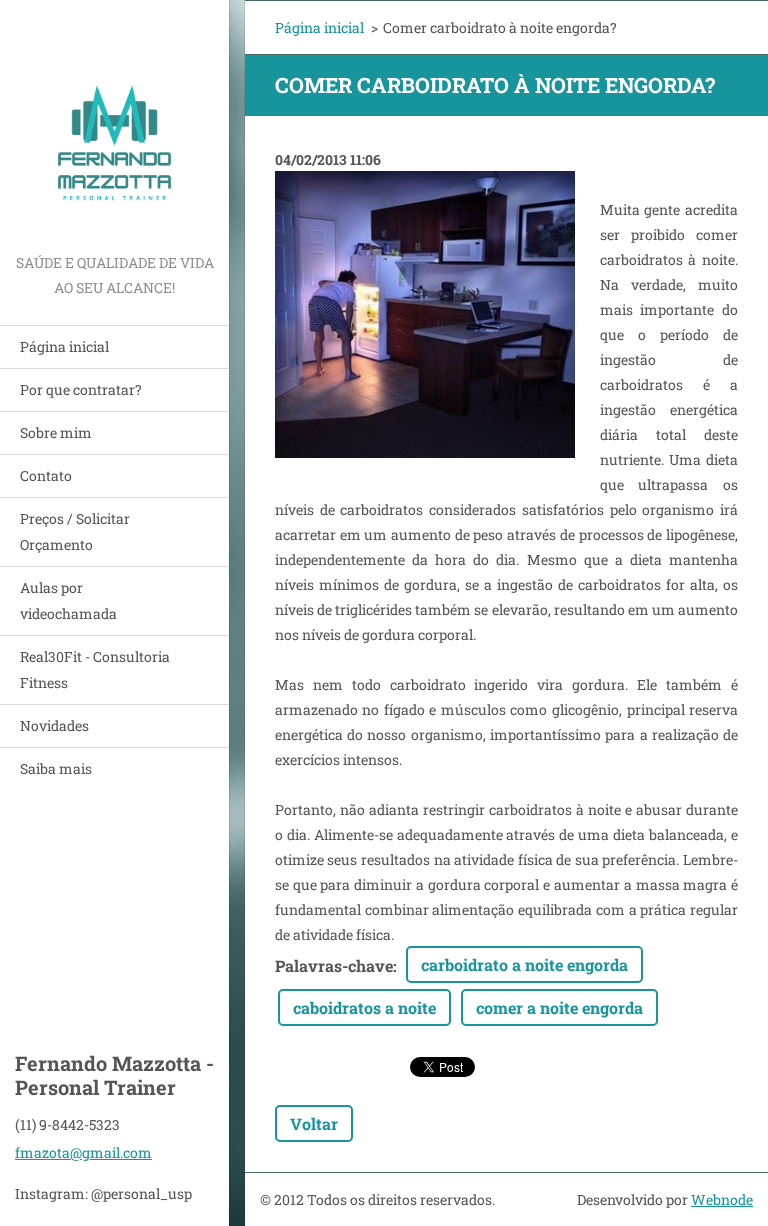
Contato (46, 475)
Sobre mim (56, 432)
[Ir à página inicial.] (114, 125)
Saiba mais (56, 768)
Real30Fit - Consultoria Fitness (95, 669)
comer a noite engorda (559, 1007)
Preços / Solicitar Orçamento (75, 531)
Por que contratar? (81, 389)
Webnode (722, 1199)
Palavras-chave (334, 965)
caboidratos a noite (364, 1007)
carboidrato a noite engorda (524, 964)
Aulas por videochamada (68, 600)
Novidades (54, 725)
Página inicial (64, 346)
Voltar (314, 1123)
